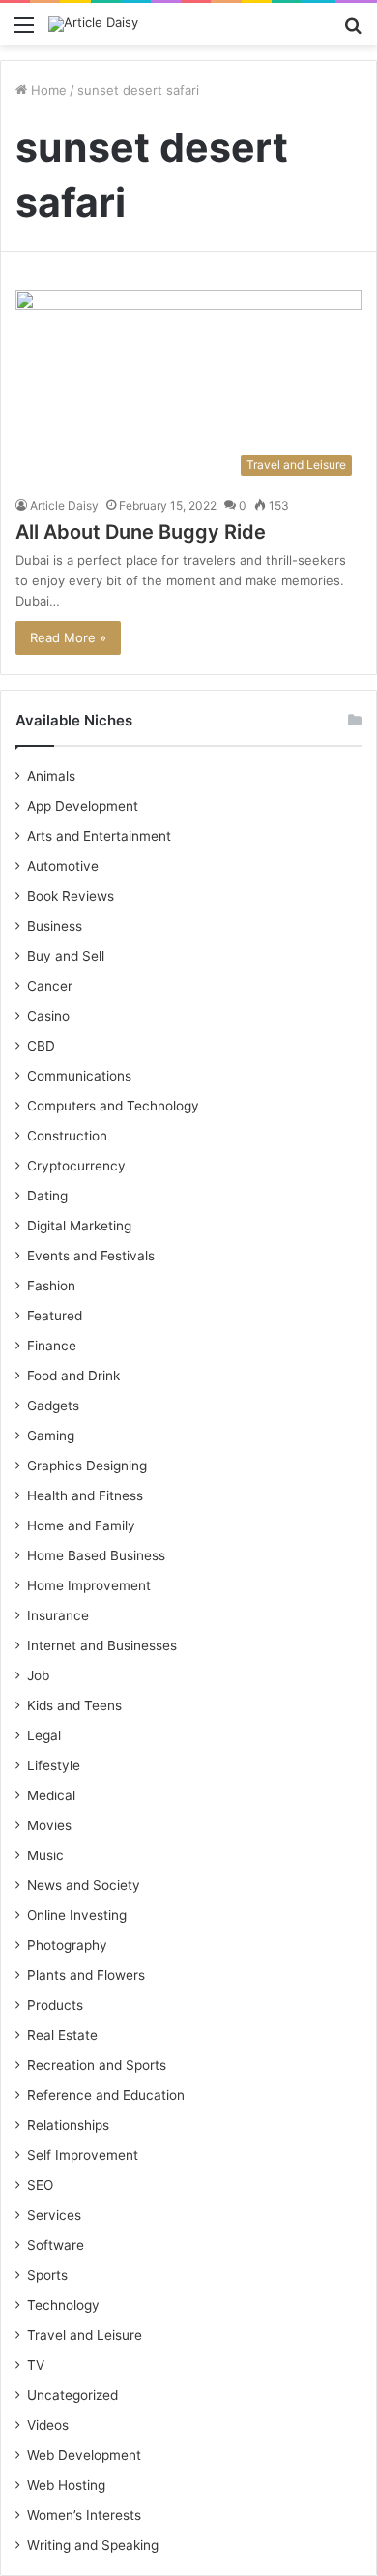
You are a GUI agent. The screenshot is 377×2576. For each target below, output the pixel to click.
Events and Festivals (91, 1256)
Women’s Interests (84, 2515)
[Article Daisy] (93, 24)
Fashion (51, 1286)
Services (54, 2215)
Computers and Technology (113, 1106)
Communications (79, 1076)
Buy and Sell (66, 956)
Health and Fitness (85, 1495)
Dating (47, 1196)
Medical (51, 1795)
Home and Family (81, 1525)
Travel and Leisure (85, 2335)
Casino (48, 1016)
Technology (63, 2305)
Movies (49, 1825)
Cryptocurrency (76, 1166)
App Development (83, 806)
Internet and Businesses (102, 1645)
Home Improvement (89, 1585)
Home (47, 90)
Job (38, 1675)
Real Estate (62, 2035)
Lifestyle (54, 1765)
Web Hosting (66, 2485)
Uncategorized (72, 2395)
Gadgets (53, 1406)
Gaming (51, 1436)
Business (55, 926)
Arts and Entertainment (99, 836)
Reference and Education (106, 2095)
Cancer (50, 986)
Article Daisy (64, 505)
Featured (55, 1316)
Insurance (58, 1615)
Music (45, 1855)
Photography (67, 1945)
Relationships (68, 2125)
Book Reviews (71, 896)
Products (55, 2005)
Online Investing (77, 1915)
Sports (47, 2275)
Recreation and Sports (97, 2065)
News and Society (84, 1885)
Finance (52, 1346)
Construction (67, 1136)
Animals (51, 776)
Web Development (84, 2455)
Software (56, 2245)
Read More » (68, 637)
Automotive (63, 866)
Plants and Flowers (86, 1975)
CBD (41, 1046)
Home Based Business (96, 1555)
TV (36, 2365)
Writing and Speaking (93, 2545)
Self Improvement (83, 2155)
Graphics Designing (87, 1466)
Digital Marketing (79, 1226)
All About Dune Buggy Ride (141, 532)
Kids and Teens (74, 1705)
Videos (48, 2425)
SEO (40, 2185)
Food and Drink (73, 1376)
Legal (44, 1735)
